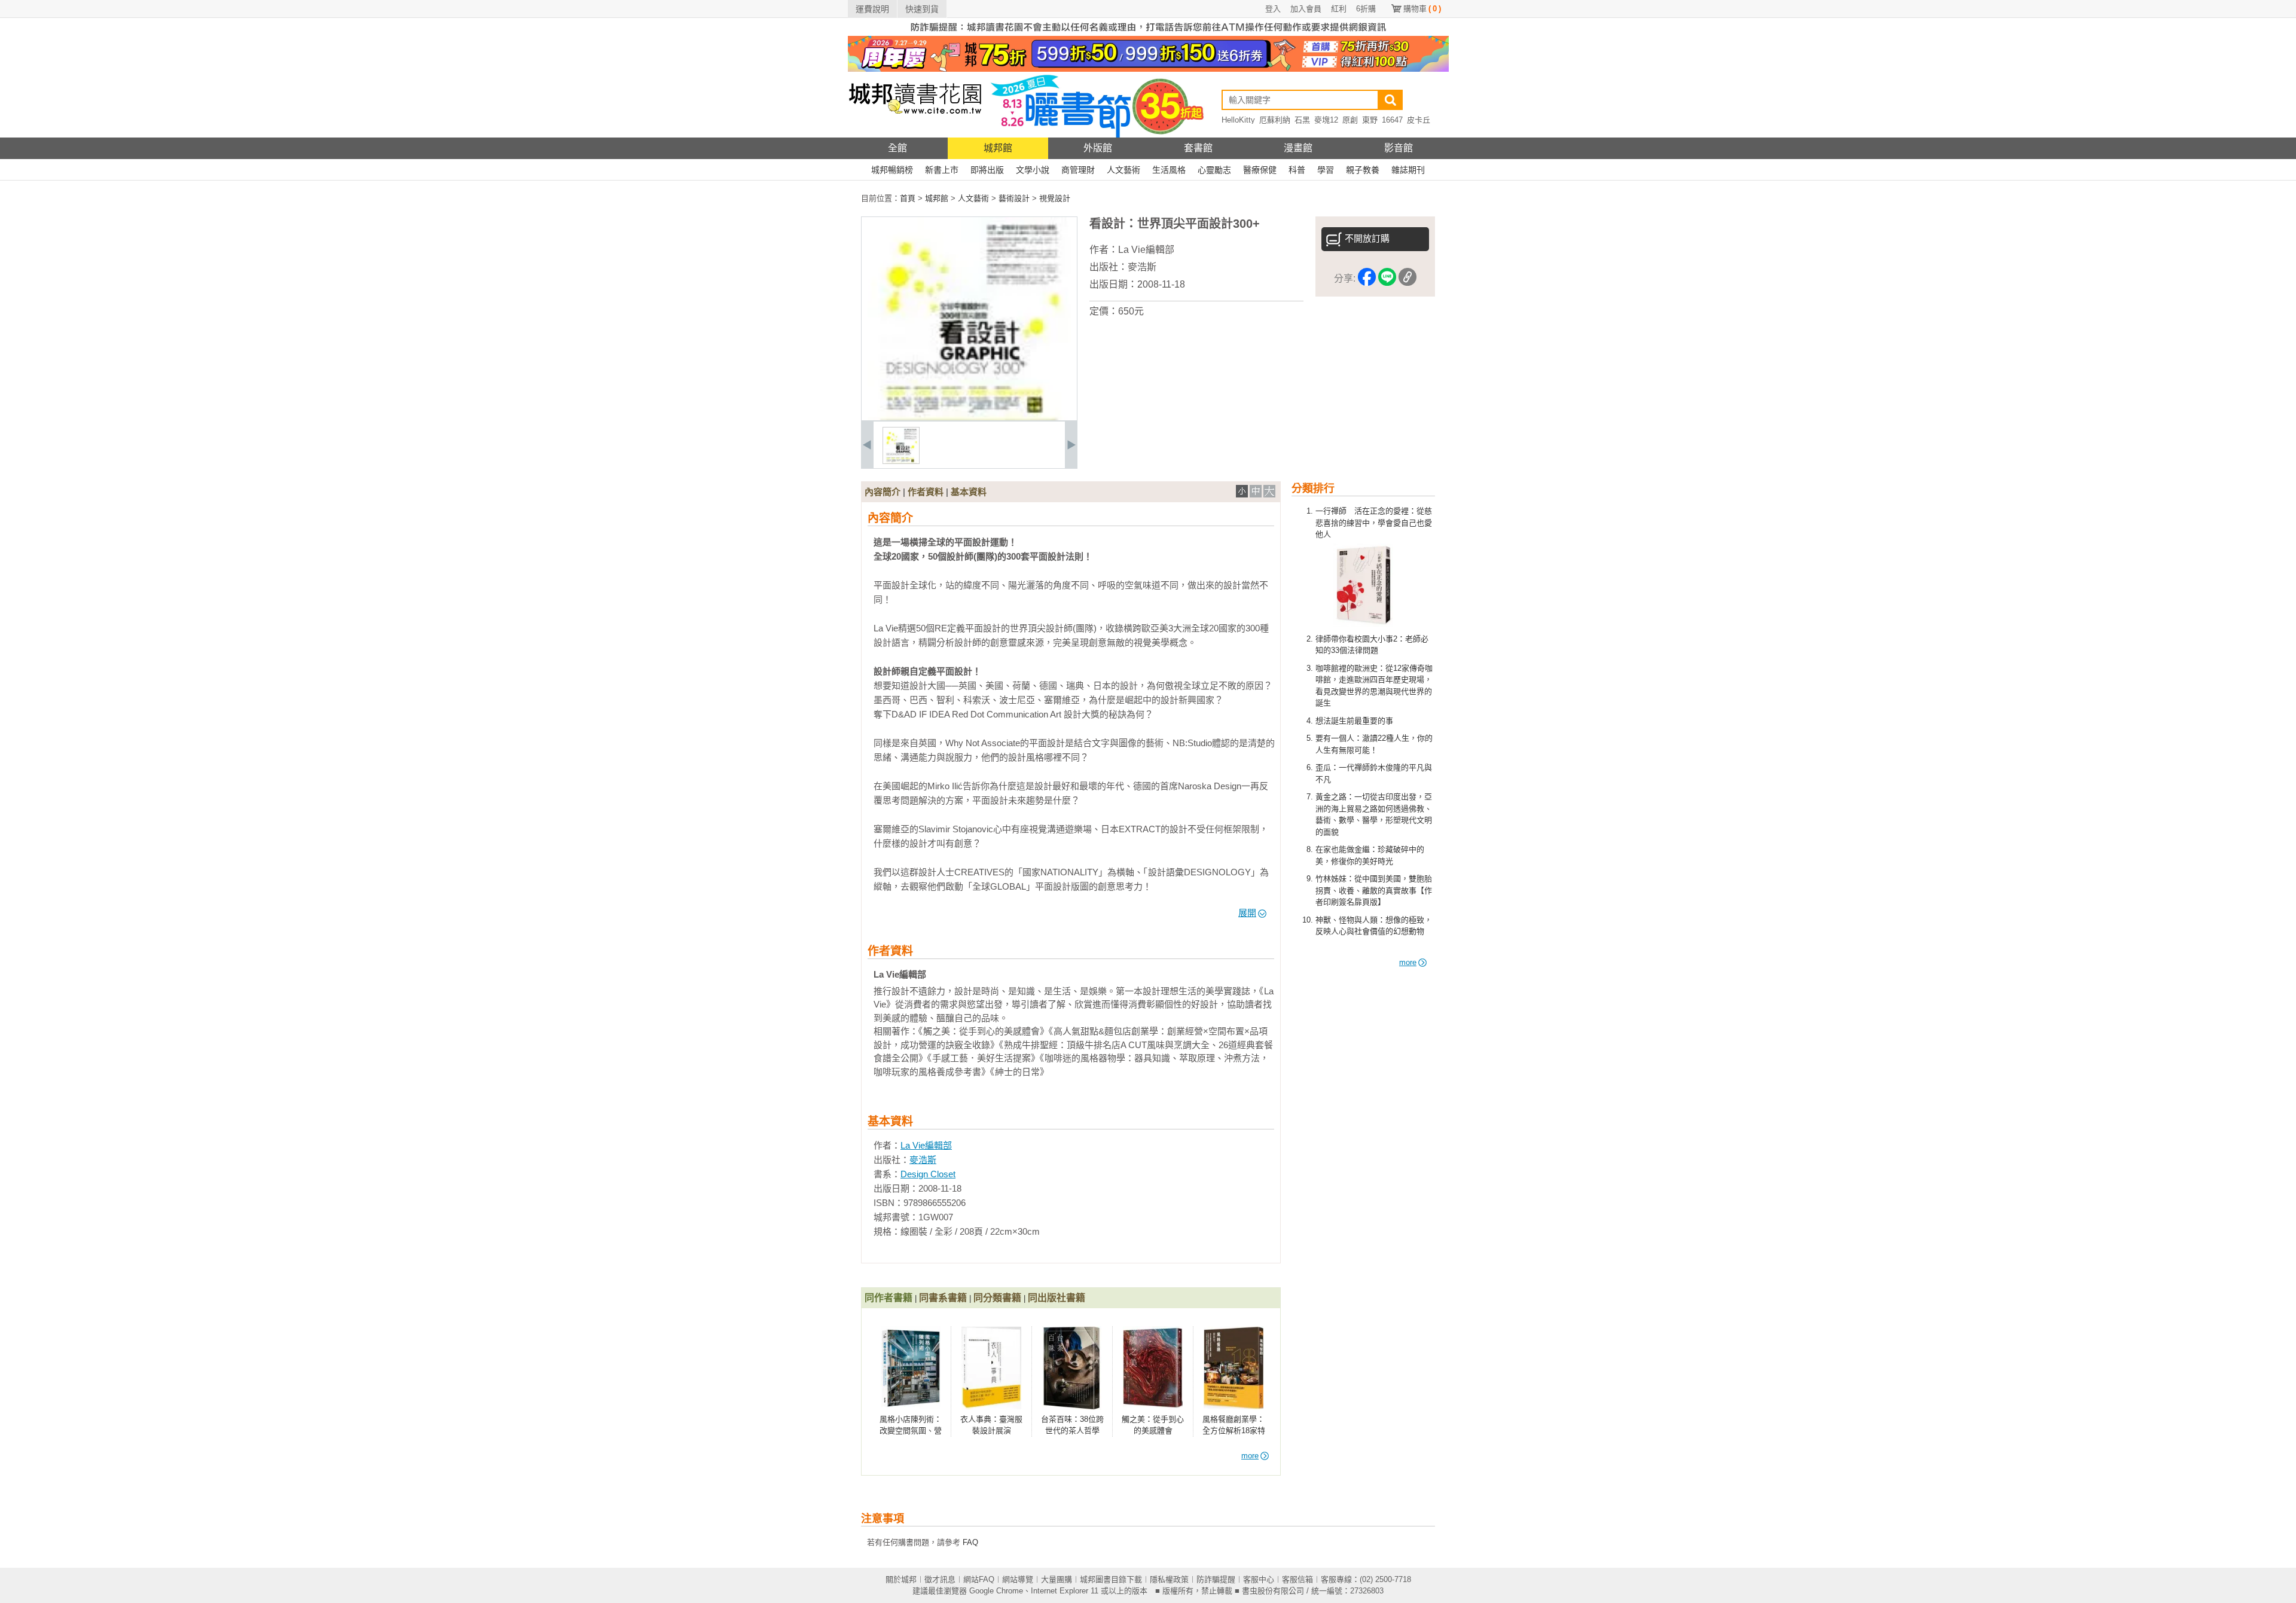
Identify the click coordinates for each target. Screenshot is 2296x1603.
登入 (1273, 9)
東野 (1370, 120)
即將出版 (987, 170)
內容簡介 (883, 492)
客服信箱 (1297, 1579)
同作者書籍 (889, 1298)
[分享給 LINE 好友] (1387, 279)
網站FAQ (979, 1579)
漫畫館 (1298, 148)
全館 (897, 148)
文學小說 (1033, 170)
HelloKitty (1238, 120)
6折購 (1366, 9)
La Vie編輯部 (1146, 250)
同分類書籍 (997, 1298)
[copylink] (1407, 279)
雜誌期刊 (1408, 170)
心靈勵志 (1214, 170)
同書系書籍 (943, 1298)
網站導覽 (1018, 1579)
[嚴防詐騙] (1148, 33)
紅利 (1339, 9)
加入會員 (1306, 9)
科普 (1297, 170)
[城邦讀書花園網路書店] (915, 135)
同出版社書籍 (1057, 1298)
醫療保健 (1260, 170)
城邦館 (998, 148)
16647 (1392, 120)
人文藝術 (1123, 170)
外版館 (1098, 148)
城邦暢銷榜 (892, 170)
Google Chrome (996, 1591)
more (1408, 962)
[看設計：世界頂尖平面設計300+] (901, 461)
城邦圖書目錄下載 (1111, 1579)
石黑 (1302, 120)
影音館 (1399, 148)
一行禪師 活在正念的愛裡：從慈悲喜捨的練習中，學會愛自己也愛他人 (1374, 523)
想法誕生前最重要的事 (1354, 721)
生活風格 (1169, 170)
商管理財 (1078, 170)
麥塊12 (1326, 120)
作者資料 (926, 492)
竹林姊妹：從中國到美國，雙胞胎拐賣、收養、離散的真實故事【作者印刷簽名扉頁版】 (1374, 890)
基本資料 (969, 492)
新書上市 (942, 170)
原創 (1350, 120)
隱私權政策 (1169, 1579)
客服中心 (1259, 1579)
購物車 (1422, 9)
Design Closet (928, 1174)
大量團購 (1057, 1579)
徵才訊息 (940, 1579)
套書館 (1198, 148)
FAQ (970, 1542)
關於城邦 (901, 1579)
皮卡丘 (1419, 120)
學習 (1326, 170)
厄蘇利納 (1275, 120)
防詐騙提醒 (1216, 1579)
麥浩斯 (1142, 267)
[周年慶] (1148, 69)
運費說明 (872, 9)
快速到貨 (922, 9)
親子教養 (1363, 170)
